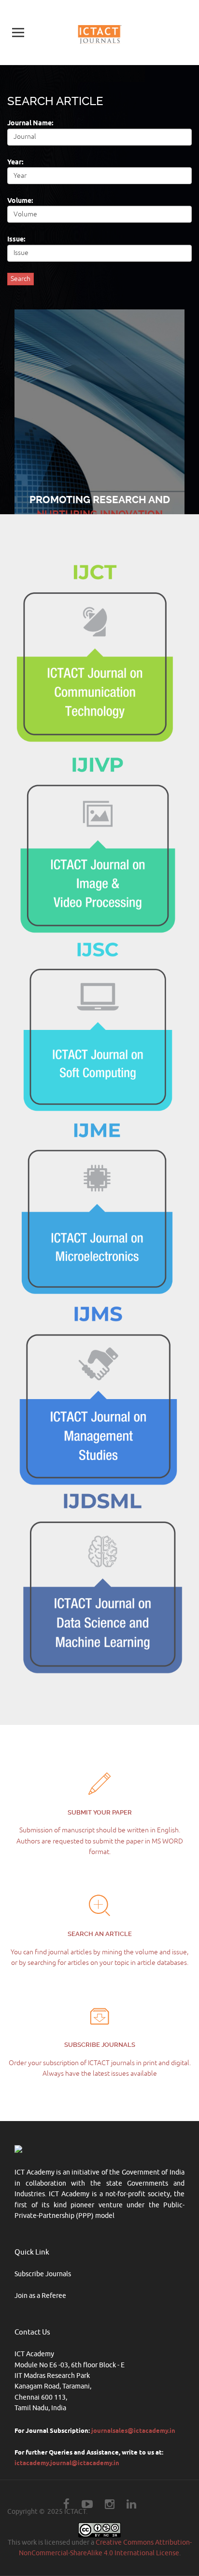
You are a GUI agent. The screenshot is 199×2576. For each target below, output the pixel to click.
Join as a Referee (40, 2296)
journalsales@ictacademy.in (133, 2430)
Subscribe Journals (43, 2274)
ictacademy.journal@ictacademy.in (67, 2463)
